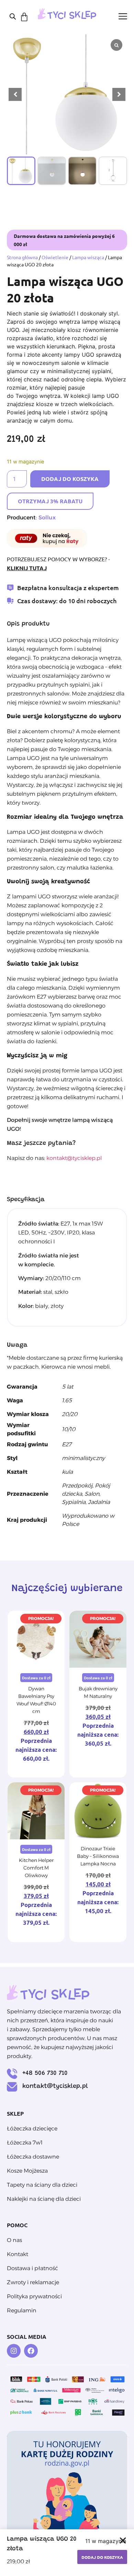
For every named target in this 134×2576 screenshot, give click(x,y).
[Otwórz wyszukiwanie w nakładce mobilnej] (13, 16)
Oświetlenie (55, 257)
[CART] (24, 17)
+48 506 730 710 (45, 2073)
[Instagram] (14, 2351)
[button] (119, 94)
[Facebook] (31, 2351)
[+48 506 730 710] (12, 2074)
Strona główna (22, 257)
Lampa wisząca (88, 257)
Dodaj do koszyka (70, 479)
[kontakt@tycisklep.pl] (12, 2087)
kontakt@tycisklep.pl (74, 1158)
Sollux (47, 517)
